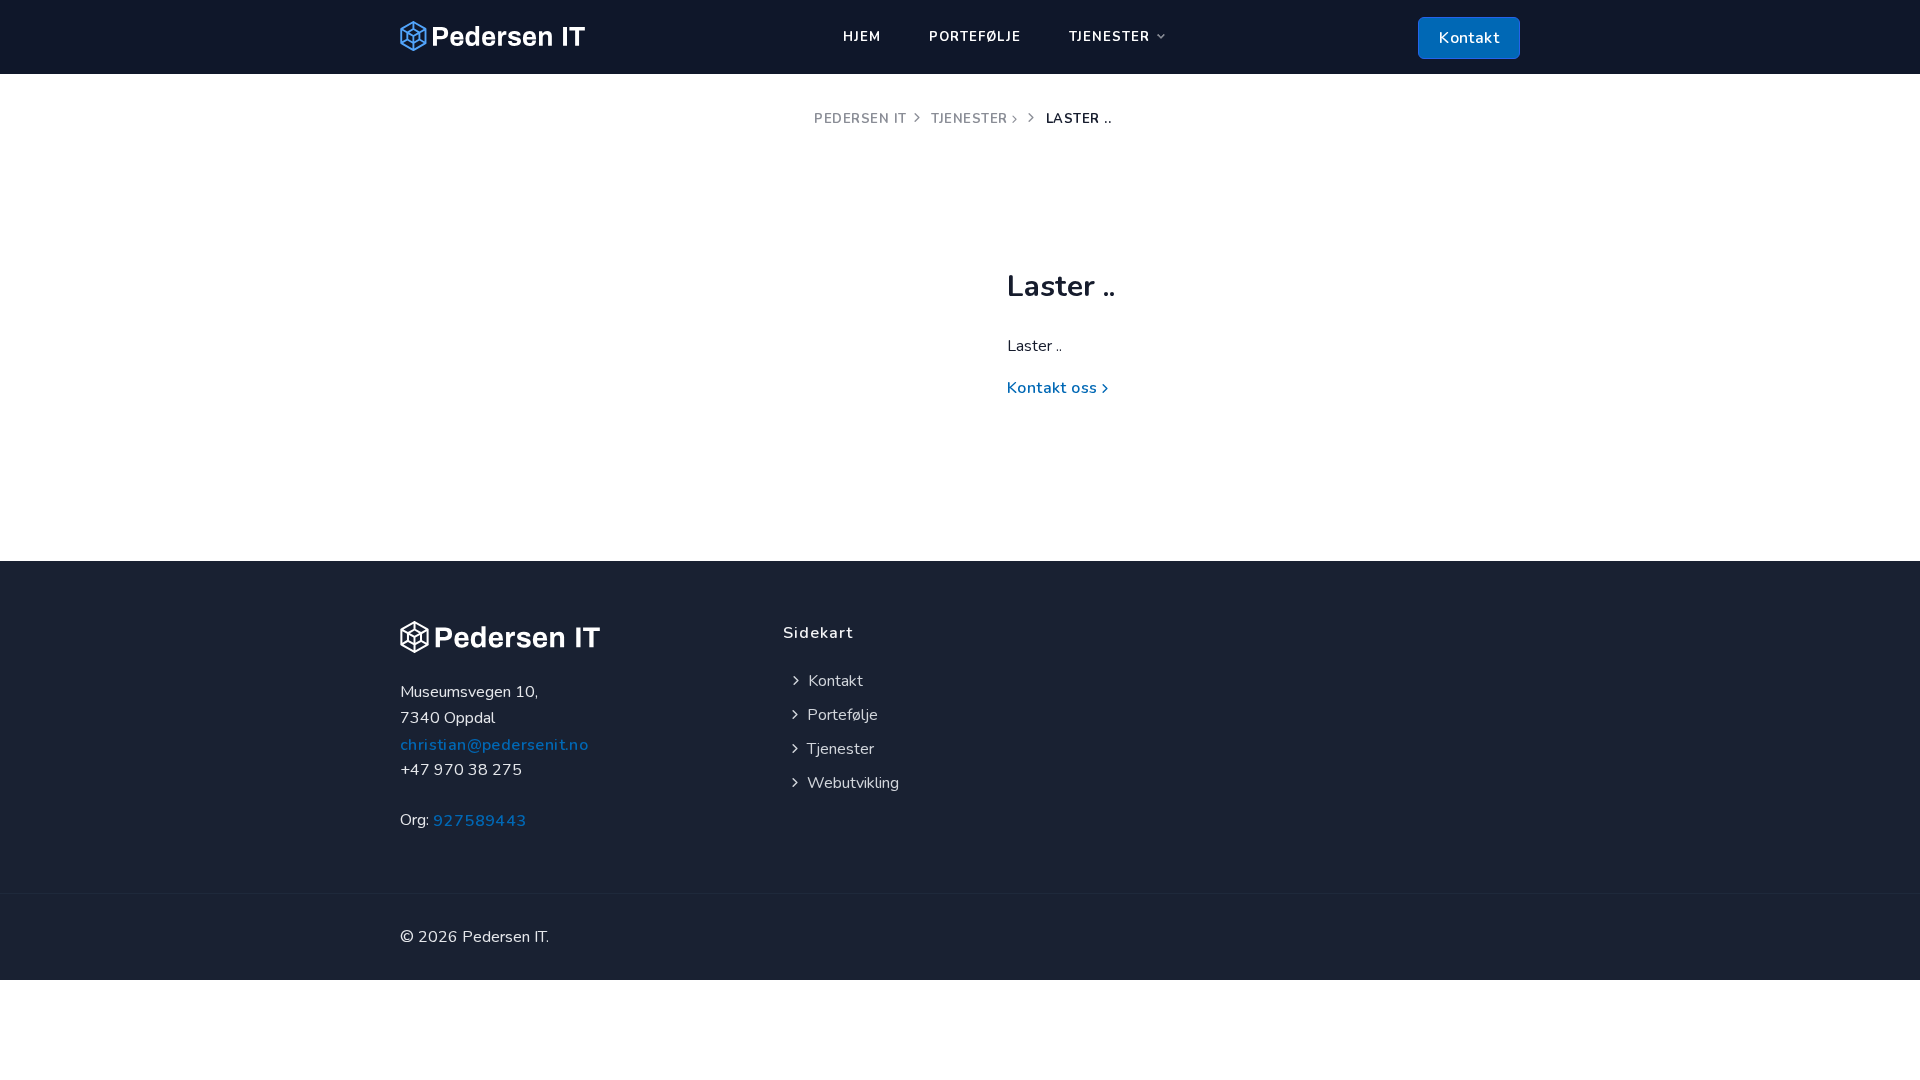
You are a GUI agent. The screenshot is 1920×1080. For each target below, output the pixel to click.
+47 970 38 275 (461, 770)
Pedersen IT (860, 119)
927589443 (480, 821)
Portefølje (975, 37)
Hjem (862, 37)
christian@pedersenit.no (494, 745)
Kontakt (1469, 38)
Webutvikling (851, 783)
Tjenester (1109, 37)
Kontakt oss (1052, 388)
